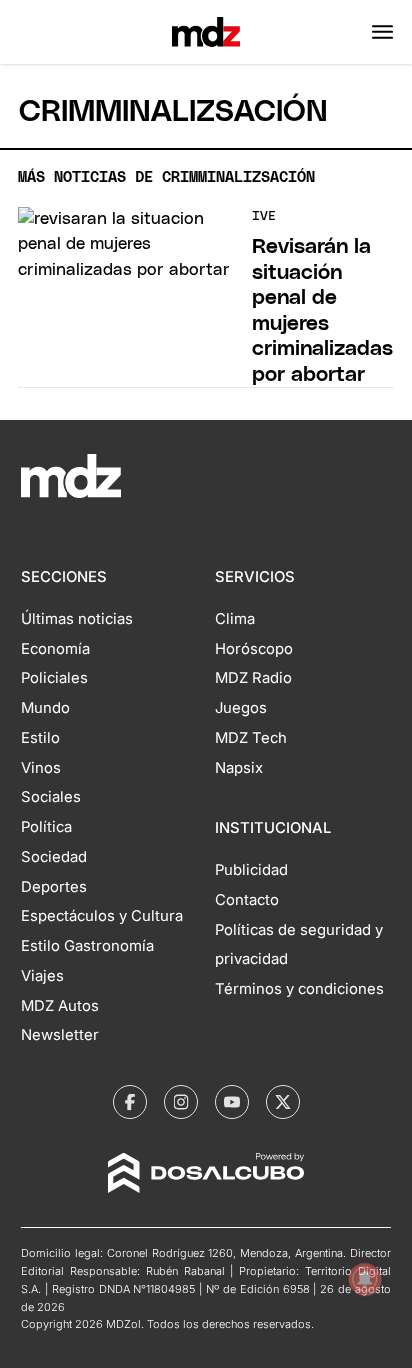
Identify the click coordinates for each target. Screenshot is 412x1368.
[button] (382, 32)
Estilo (40, 738)
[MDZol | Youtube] (232, 1102)
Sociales (51, 797)
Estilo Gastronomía (87, 946)
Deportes (54, 887)
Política (46, 827)
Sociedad (54, 857)
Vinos (41, 768)
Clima (235, 619)
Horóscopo (254, 649)
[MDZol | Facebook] (130, 1102)
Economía (55, 649)
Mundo (45, 708)
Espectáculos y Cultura (102, 916)
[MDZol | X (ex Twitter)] (283, 1102)
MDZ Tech (251, 738)
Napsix (239, 768)
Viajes (42, 976)
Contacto (247, 900)
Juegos (241, 708)
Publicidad (251, 870)
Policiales (54, 678)
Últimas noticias (77, 619)
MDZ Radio (253, 678)
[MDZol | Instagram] (181, 1102)
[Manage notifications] (365, 1279)
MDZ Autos (60, 1006)
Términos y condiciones (299, 989)
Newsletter (60, 1035)
